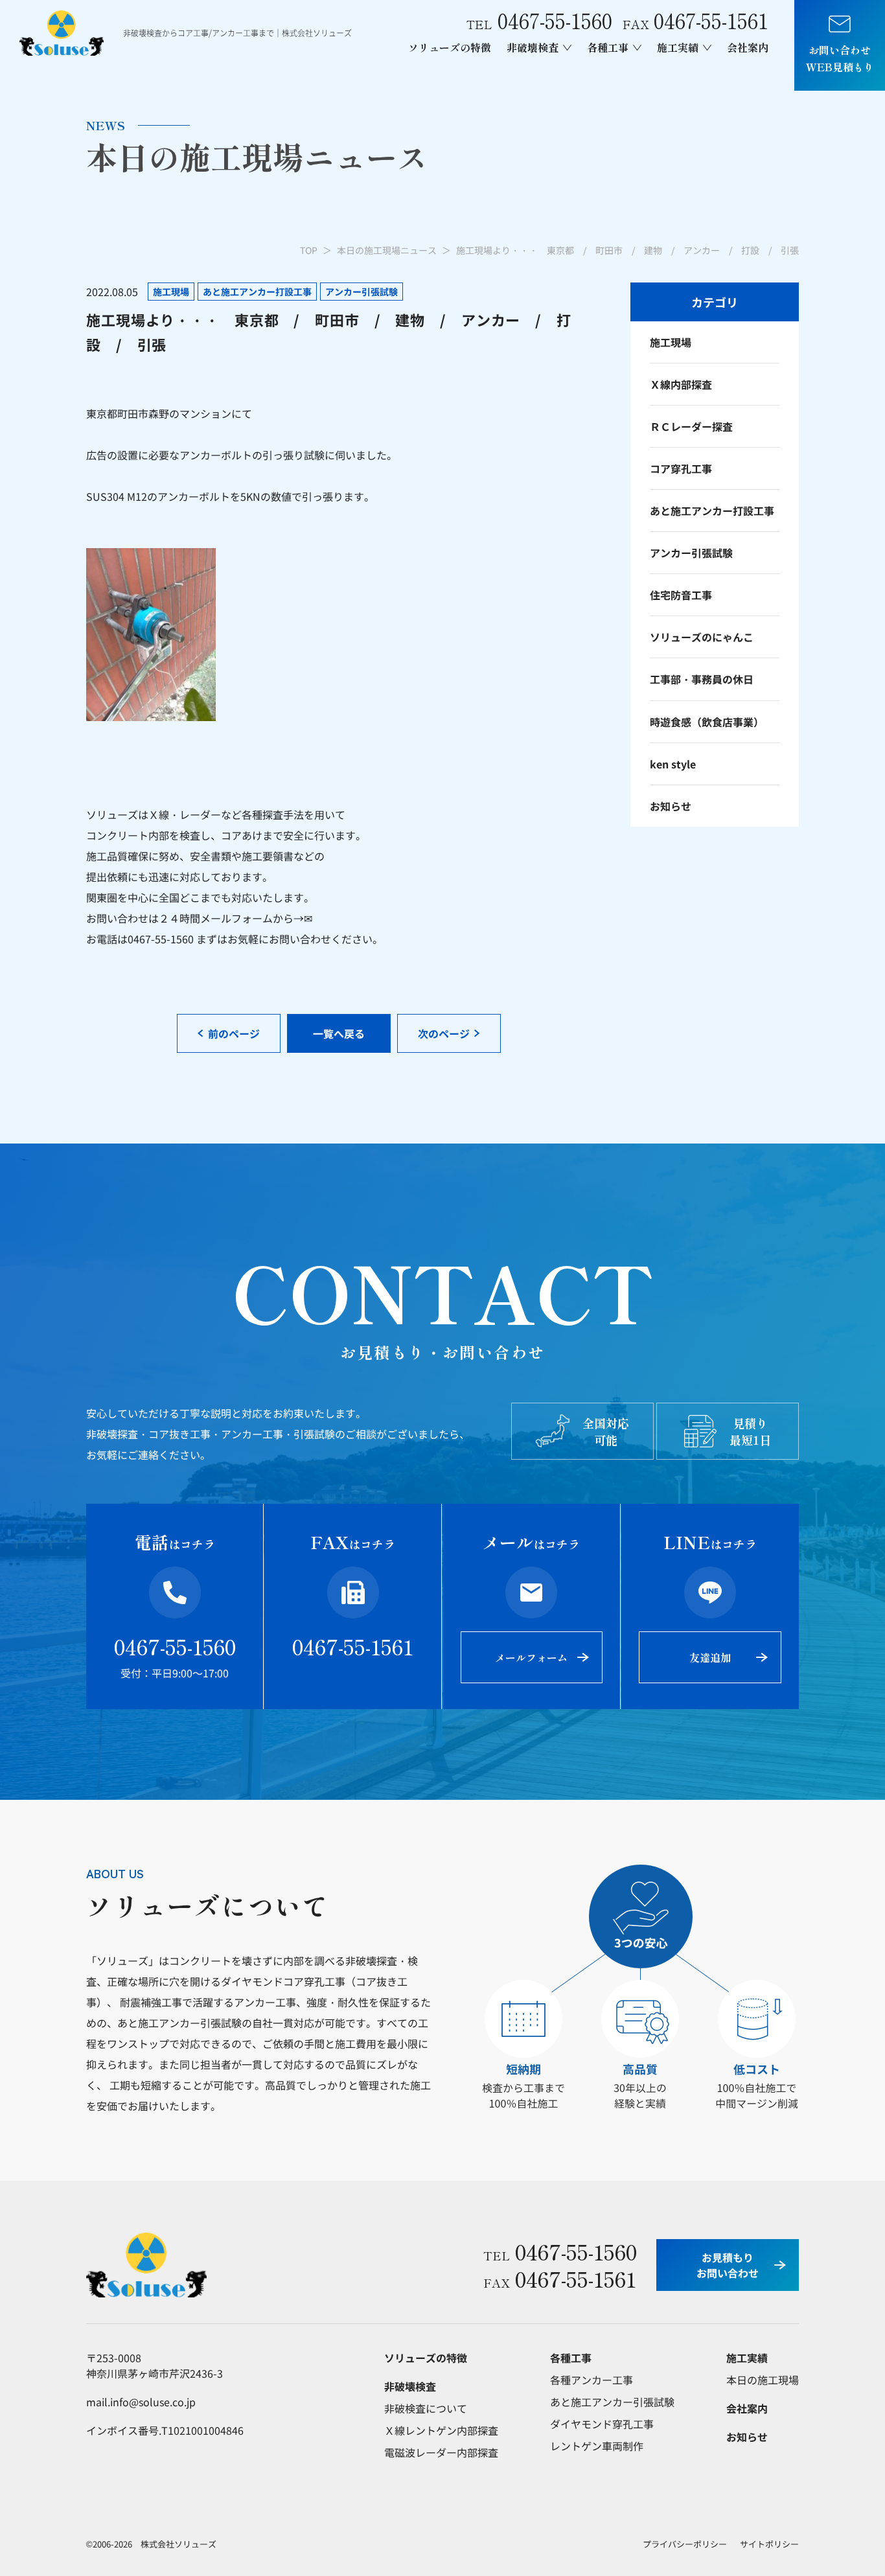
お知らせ (671, 806)
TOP (309, 250)
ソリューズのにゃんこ (702, 637)
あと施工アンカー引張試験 (612, 2402)
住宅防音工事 (681, 595)
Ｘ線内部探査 (681, 384)
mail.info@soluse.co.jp (141, 2402)
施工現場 (671, 342)
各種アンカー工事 (592, 2380)
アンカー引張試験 (691, 553)
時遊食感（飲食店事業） (707, 722)
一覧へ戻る (339, 1033)
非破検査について (426, 2408)
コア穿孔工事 (681, 468)
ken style (673, 764)
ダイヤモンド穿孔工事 (602, 2424)
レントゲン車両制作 (597, 2446)
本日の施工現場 (763, 2380)
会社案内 (748, 47)
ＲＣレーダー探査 (691, 426)
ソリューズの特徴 (450, 47)
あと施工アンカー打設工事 (712, 511)
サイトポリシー (769, 2544)
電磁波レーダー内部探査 (441, 2452)
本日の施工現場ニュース (387, 250)
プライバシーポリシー (685, 2544)
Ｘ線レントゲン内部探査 (441, 2430)
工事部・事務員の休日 (702, 679)
